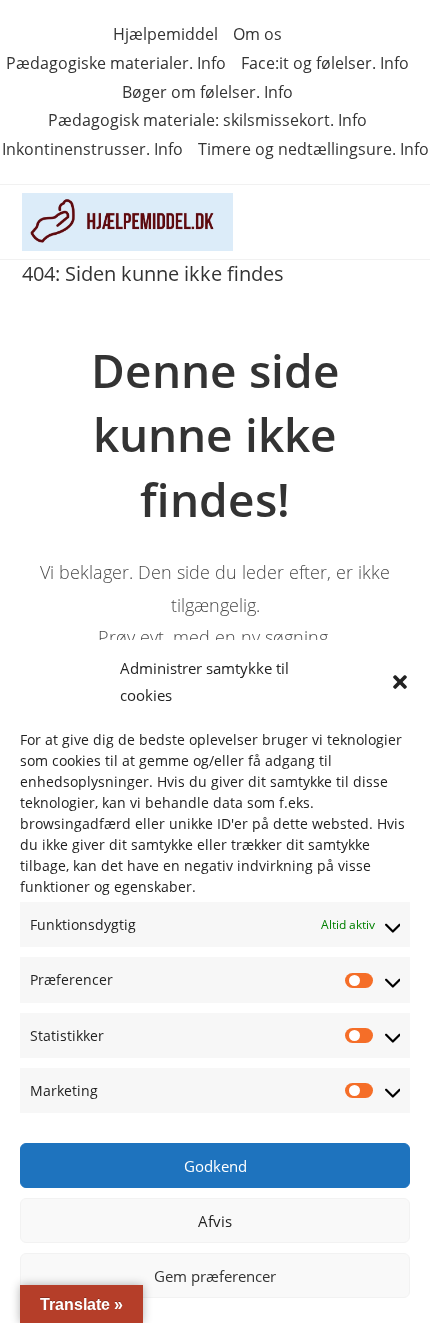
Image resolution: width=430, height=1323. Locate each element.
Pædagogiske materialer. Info (116, 63)
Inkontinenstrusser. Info (92, 149)
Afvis (215, 1221)
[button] (400, 682)
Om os (257, 34)
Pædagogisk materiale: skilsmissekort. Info (207, 120)
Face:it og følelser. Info (325, 63)
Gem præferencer (215, 1276)
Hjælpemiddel (165, 34)
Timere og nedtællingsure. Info (313, 149)
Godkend (215, 1166)
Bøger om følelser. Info (207, 92)
